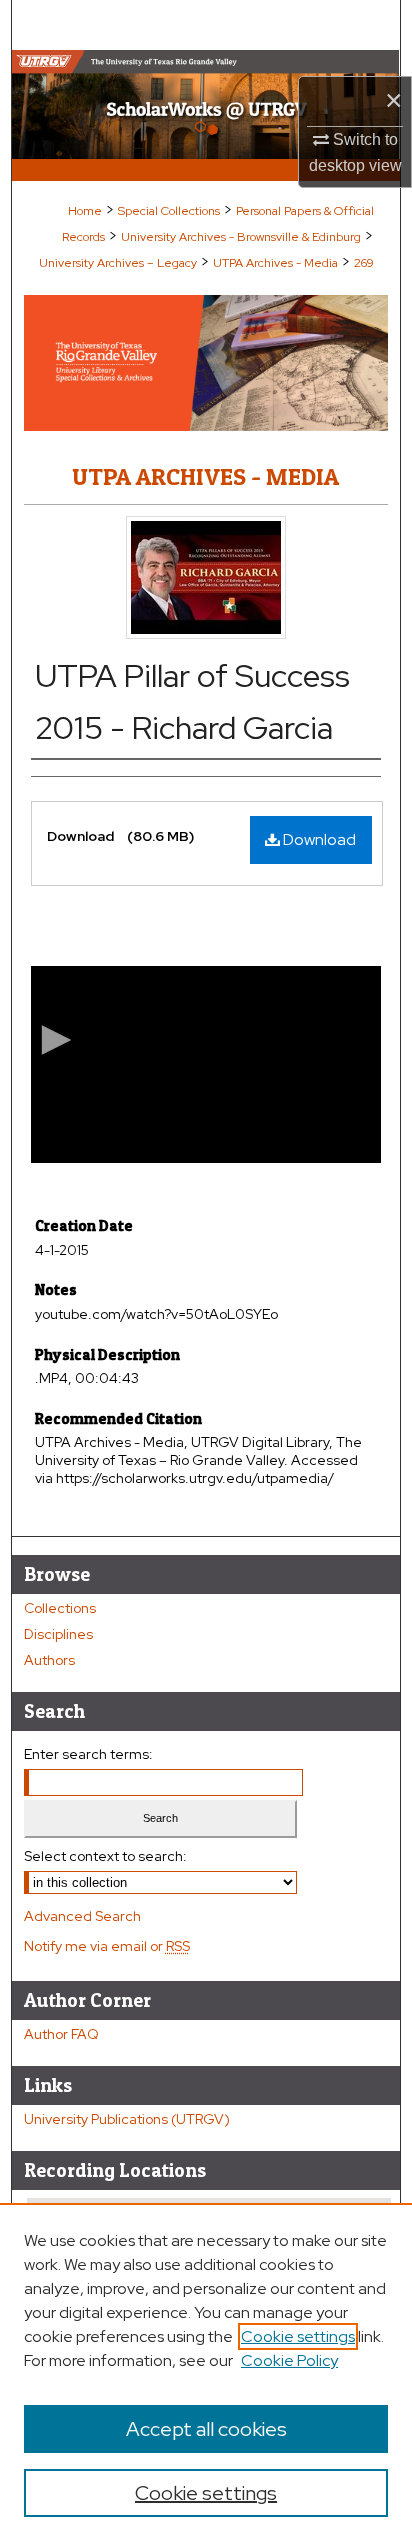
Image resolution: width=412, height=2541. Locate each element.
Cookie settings (298, 2336)
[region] (206, 2372)
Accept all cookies (206, 2429)
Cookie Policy (289, 2360)
